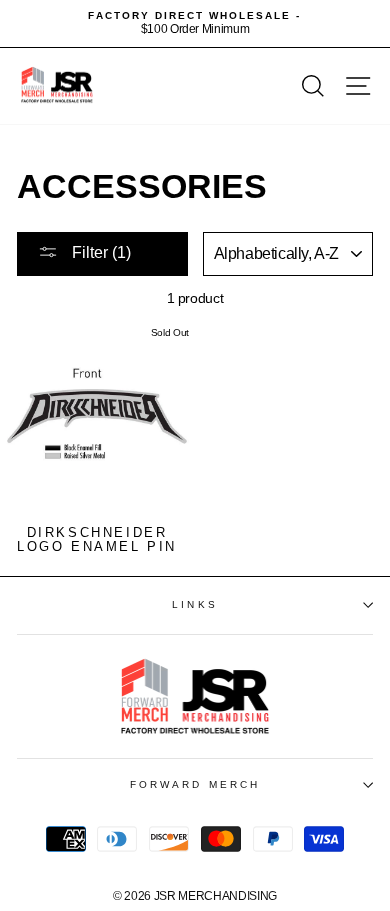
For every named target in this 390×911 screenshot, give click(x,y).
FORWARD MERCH (195, 784)
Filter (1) (99, 252)
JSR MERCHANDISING (215, 896)
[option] (195, 23)
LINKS (194, 604)
